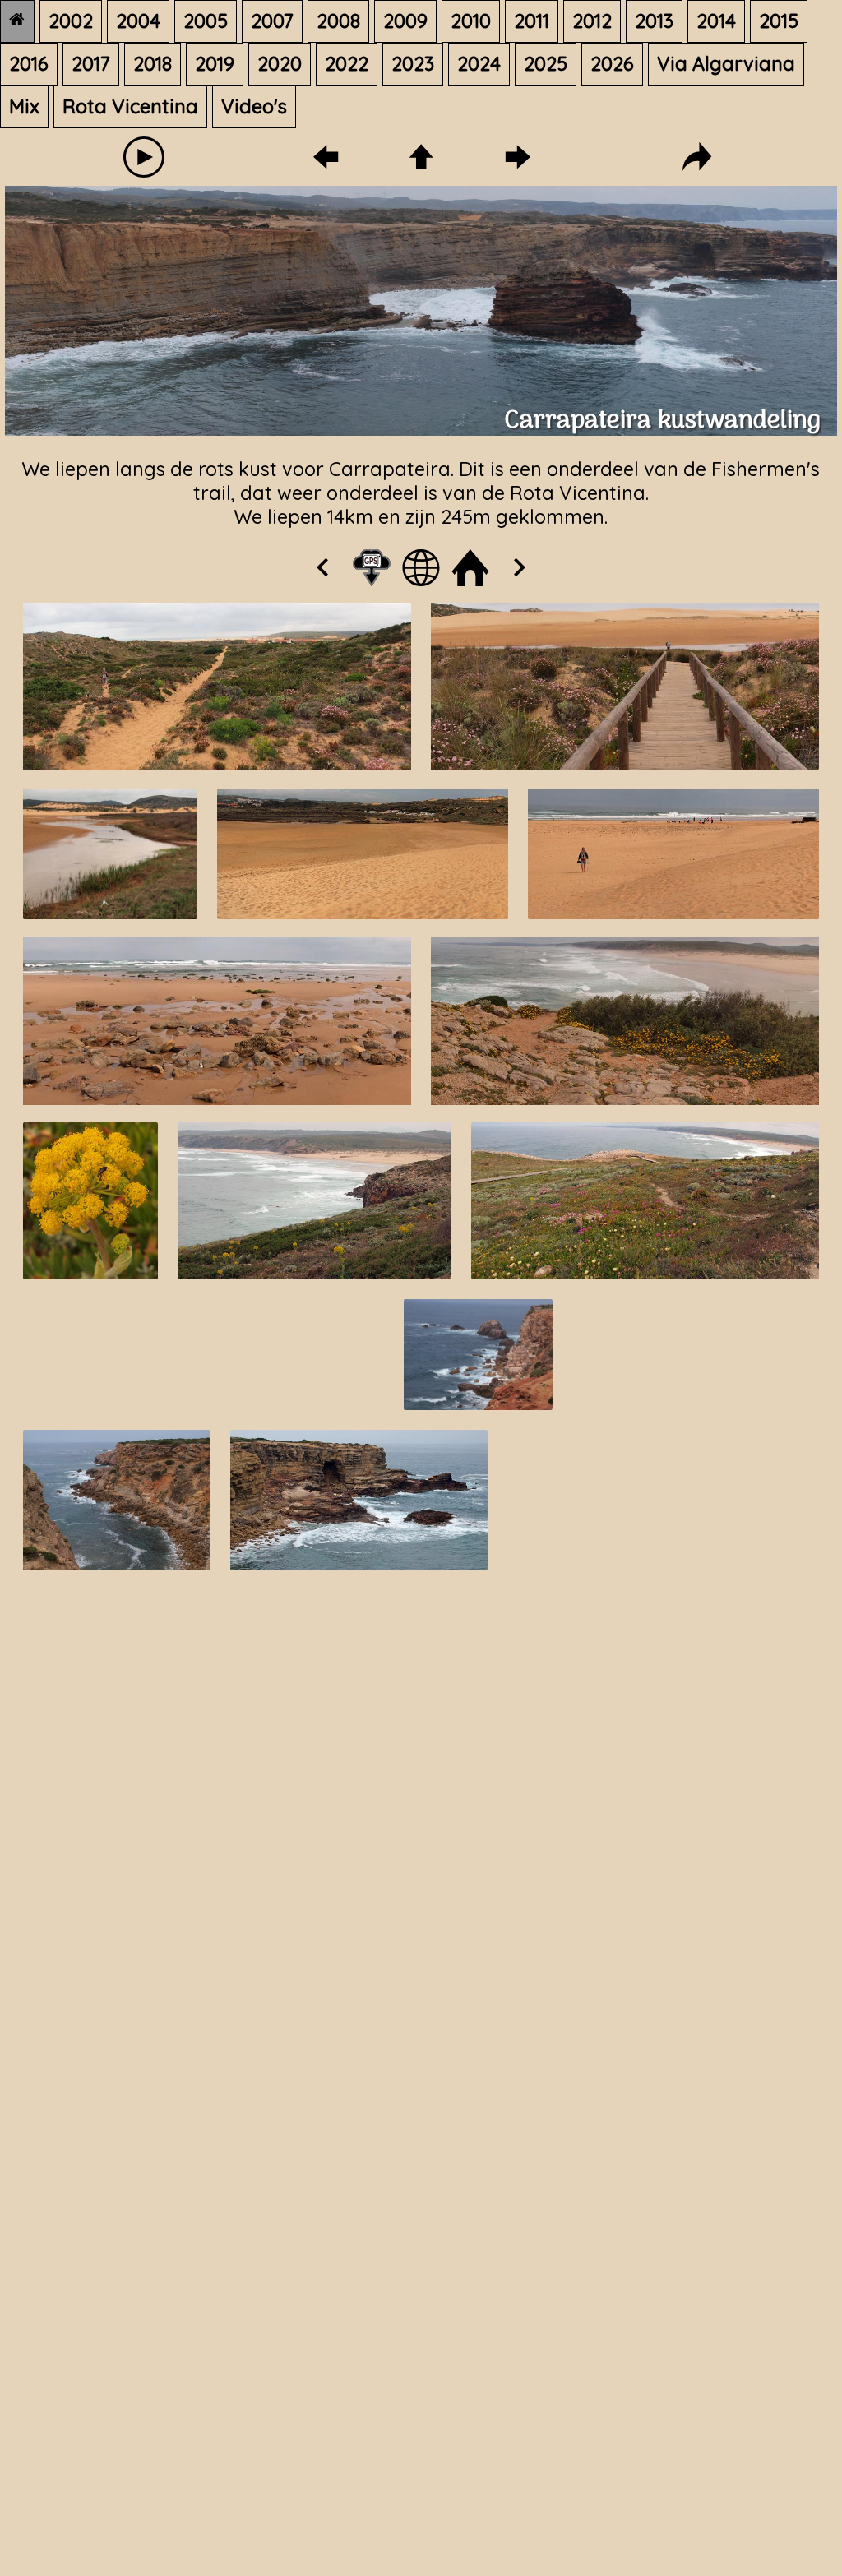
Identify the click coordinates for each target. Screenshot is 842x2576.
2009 (405, 21)
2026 (612, 64)
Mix (24, 106)
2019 (215, 64)
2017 (91, 64)
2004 (138, 21)
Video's (254, 106)
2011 (532, 21)
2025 (546, 64)
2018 (153, 64)
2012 (592, 21)
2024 (479, 64)
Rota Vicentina (130, 106)
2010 (471, 21)
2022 (347, 64)
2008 (338, 21)
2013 (654, 21)
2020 (280, 64)
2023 (413, 64)
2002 (71, 21)
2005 (206, 21)
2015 (779, 21)
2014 (716, 21)
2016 (29, 64)
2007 (272, 21)
